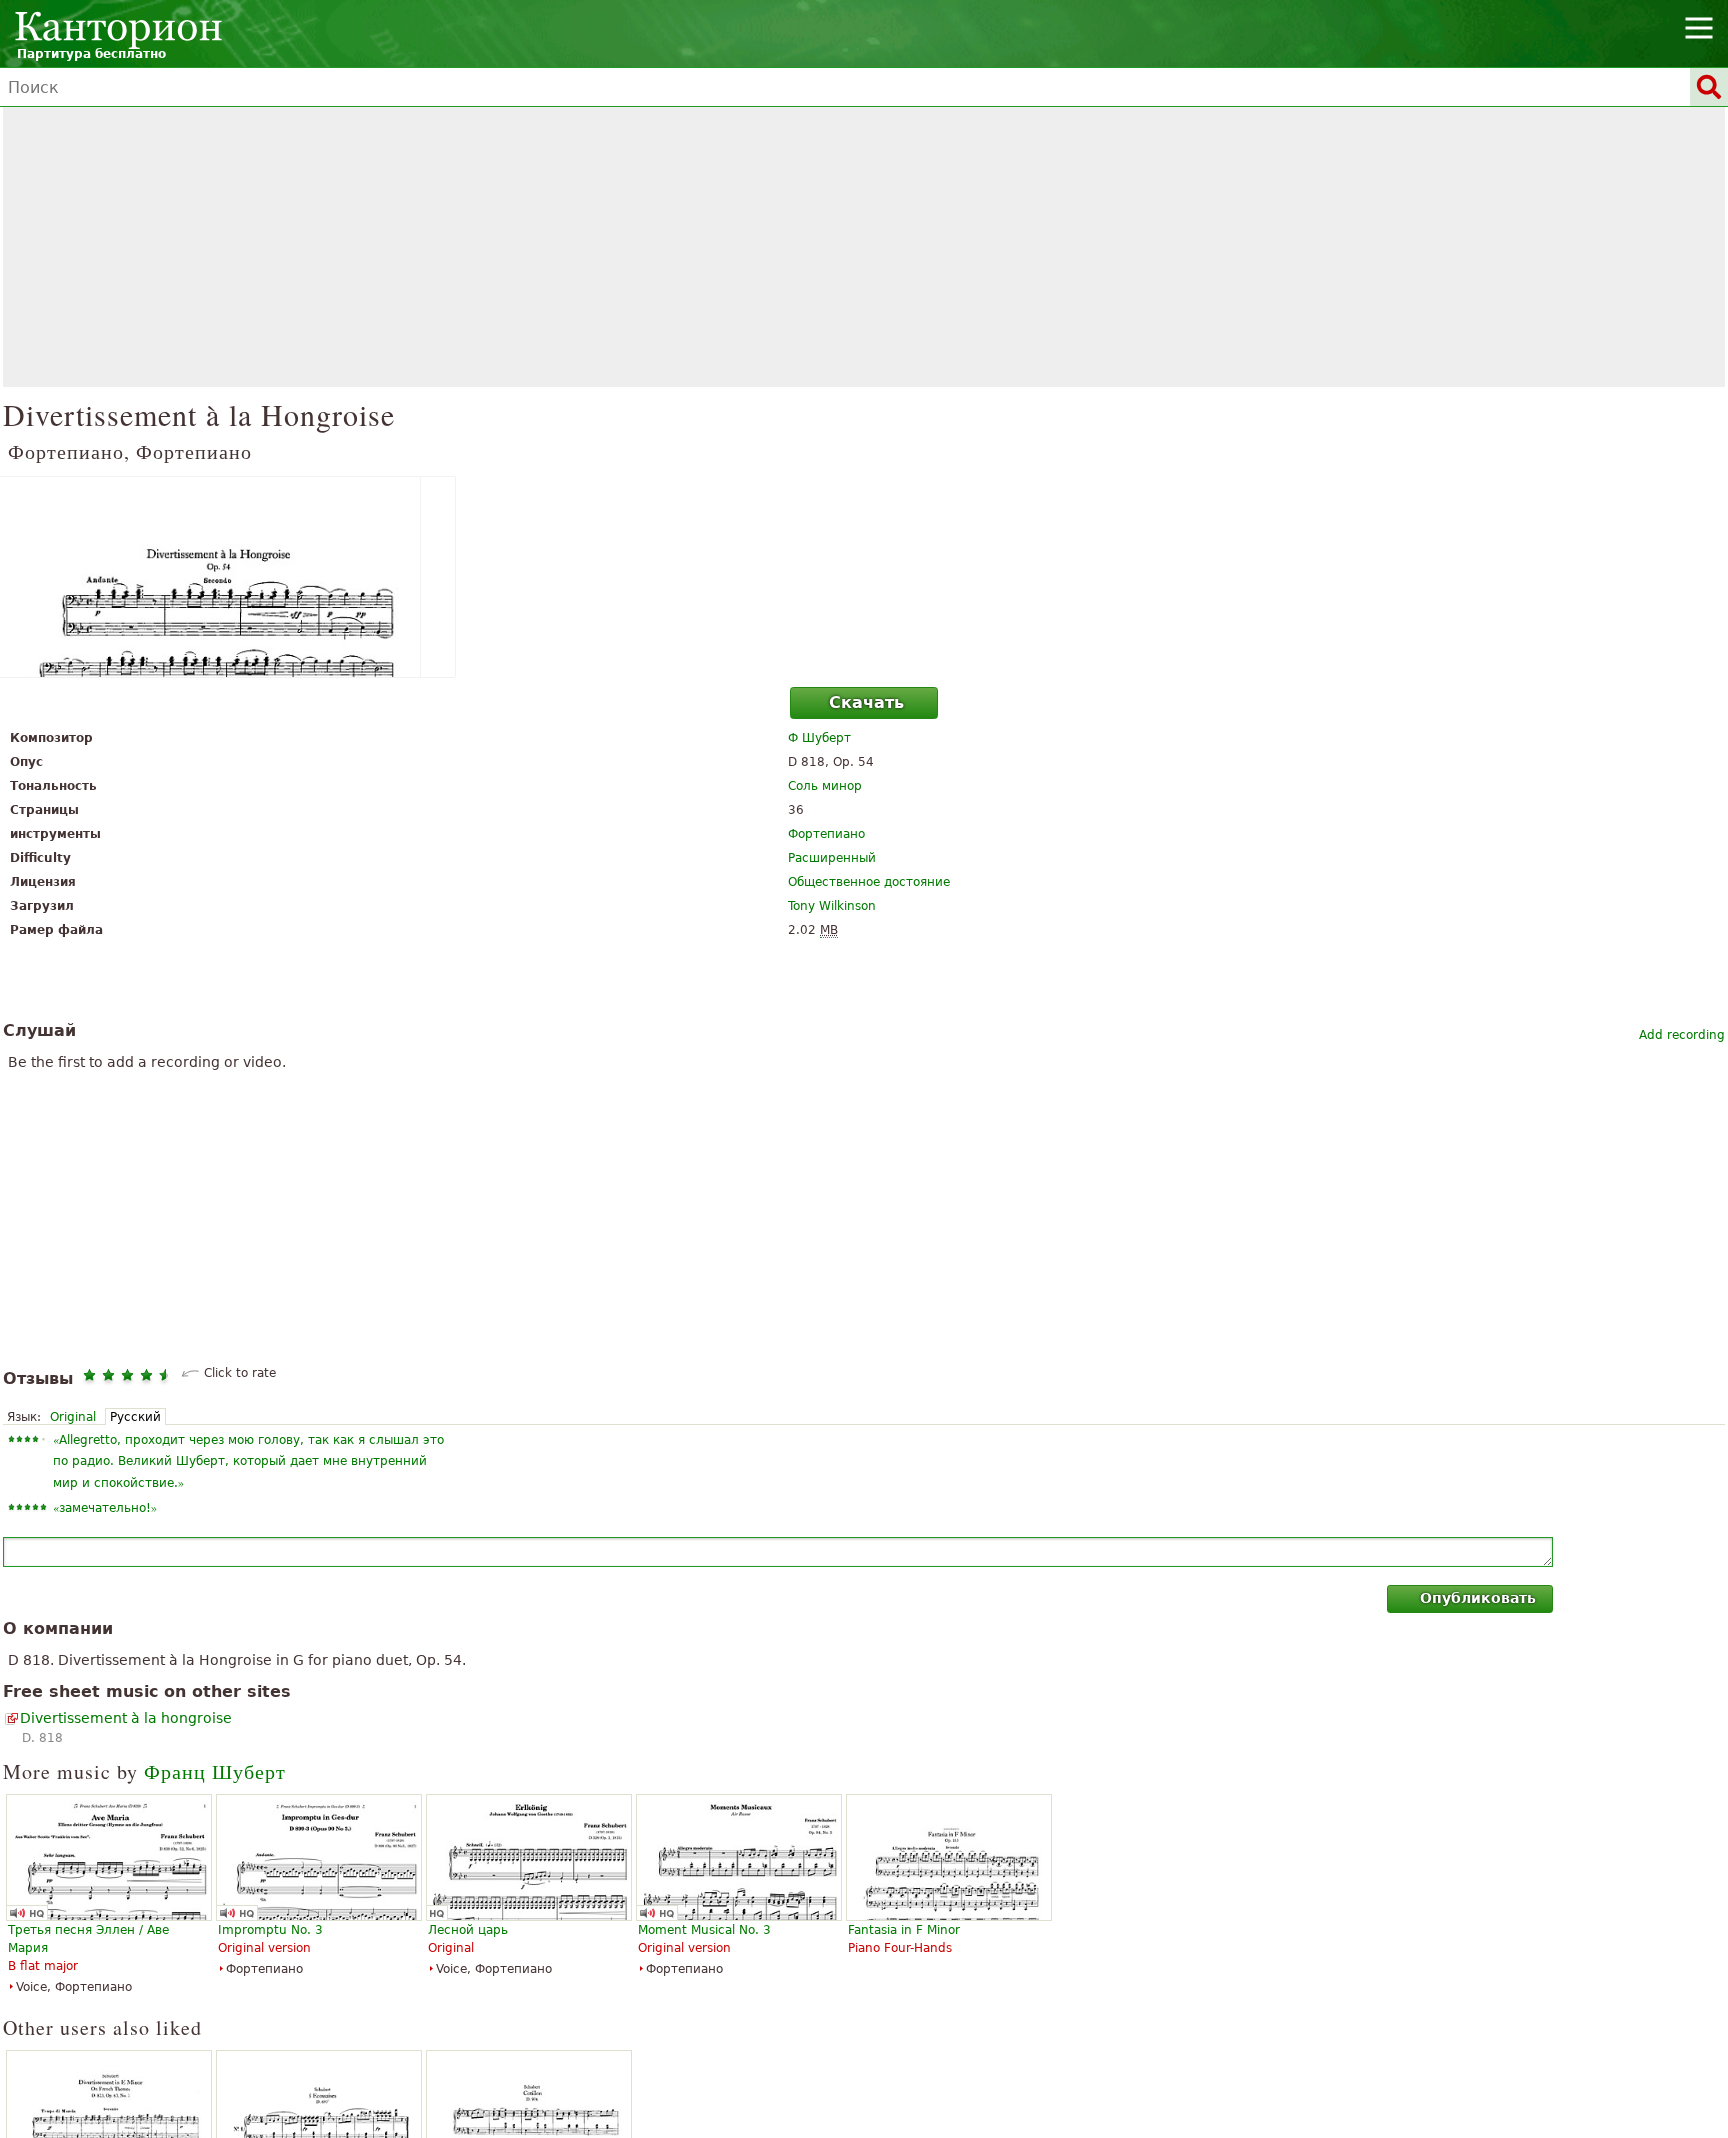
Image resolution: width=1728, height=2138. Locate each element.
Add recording (1682, 1035)
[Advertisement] (864, 247)
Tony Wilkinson (832, 906)
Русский (135, 1417)
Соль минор (825, 786)
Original (73, 1417)
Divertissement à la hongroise (126, 1718)
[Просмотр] (864, 577)
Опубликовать (1478, 1598)
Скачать (866, 702)
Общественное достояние (869, 882)
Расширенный (832, 858)
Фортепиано (826, 834)
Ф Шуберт (819, 738)
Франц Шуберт (215, 1771)
